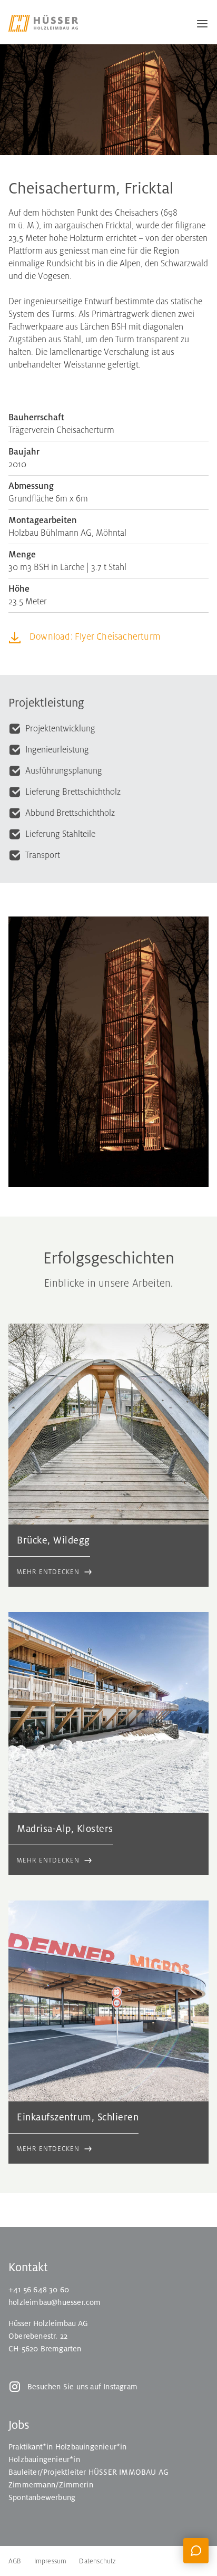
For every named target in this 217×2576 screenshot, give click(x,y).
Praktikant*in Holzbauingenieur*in (68, 2447)
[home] (51, 23)
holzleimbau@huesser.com (55, 2302)
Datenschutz (97, 2561)
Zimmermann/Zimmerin (51, 2485)
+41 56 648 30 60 (39, 2290)
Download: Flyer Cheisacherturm (95, 637)
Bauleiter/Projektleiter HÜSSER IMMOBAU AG (88, 2472)
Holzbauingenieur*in (44, 2459)
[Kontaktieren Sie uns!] (196, 2551)
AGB (15, 2561)
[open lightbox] (108, 1052)
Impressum (51, 2561)
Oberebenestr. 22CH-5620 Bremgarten (45, 2342)
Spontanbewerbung (42, 2497)
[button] (198, 23)
